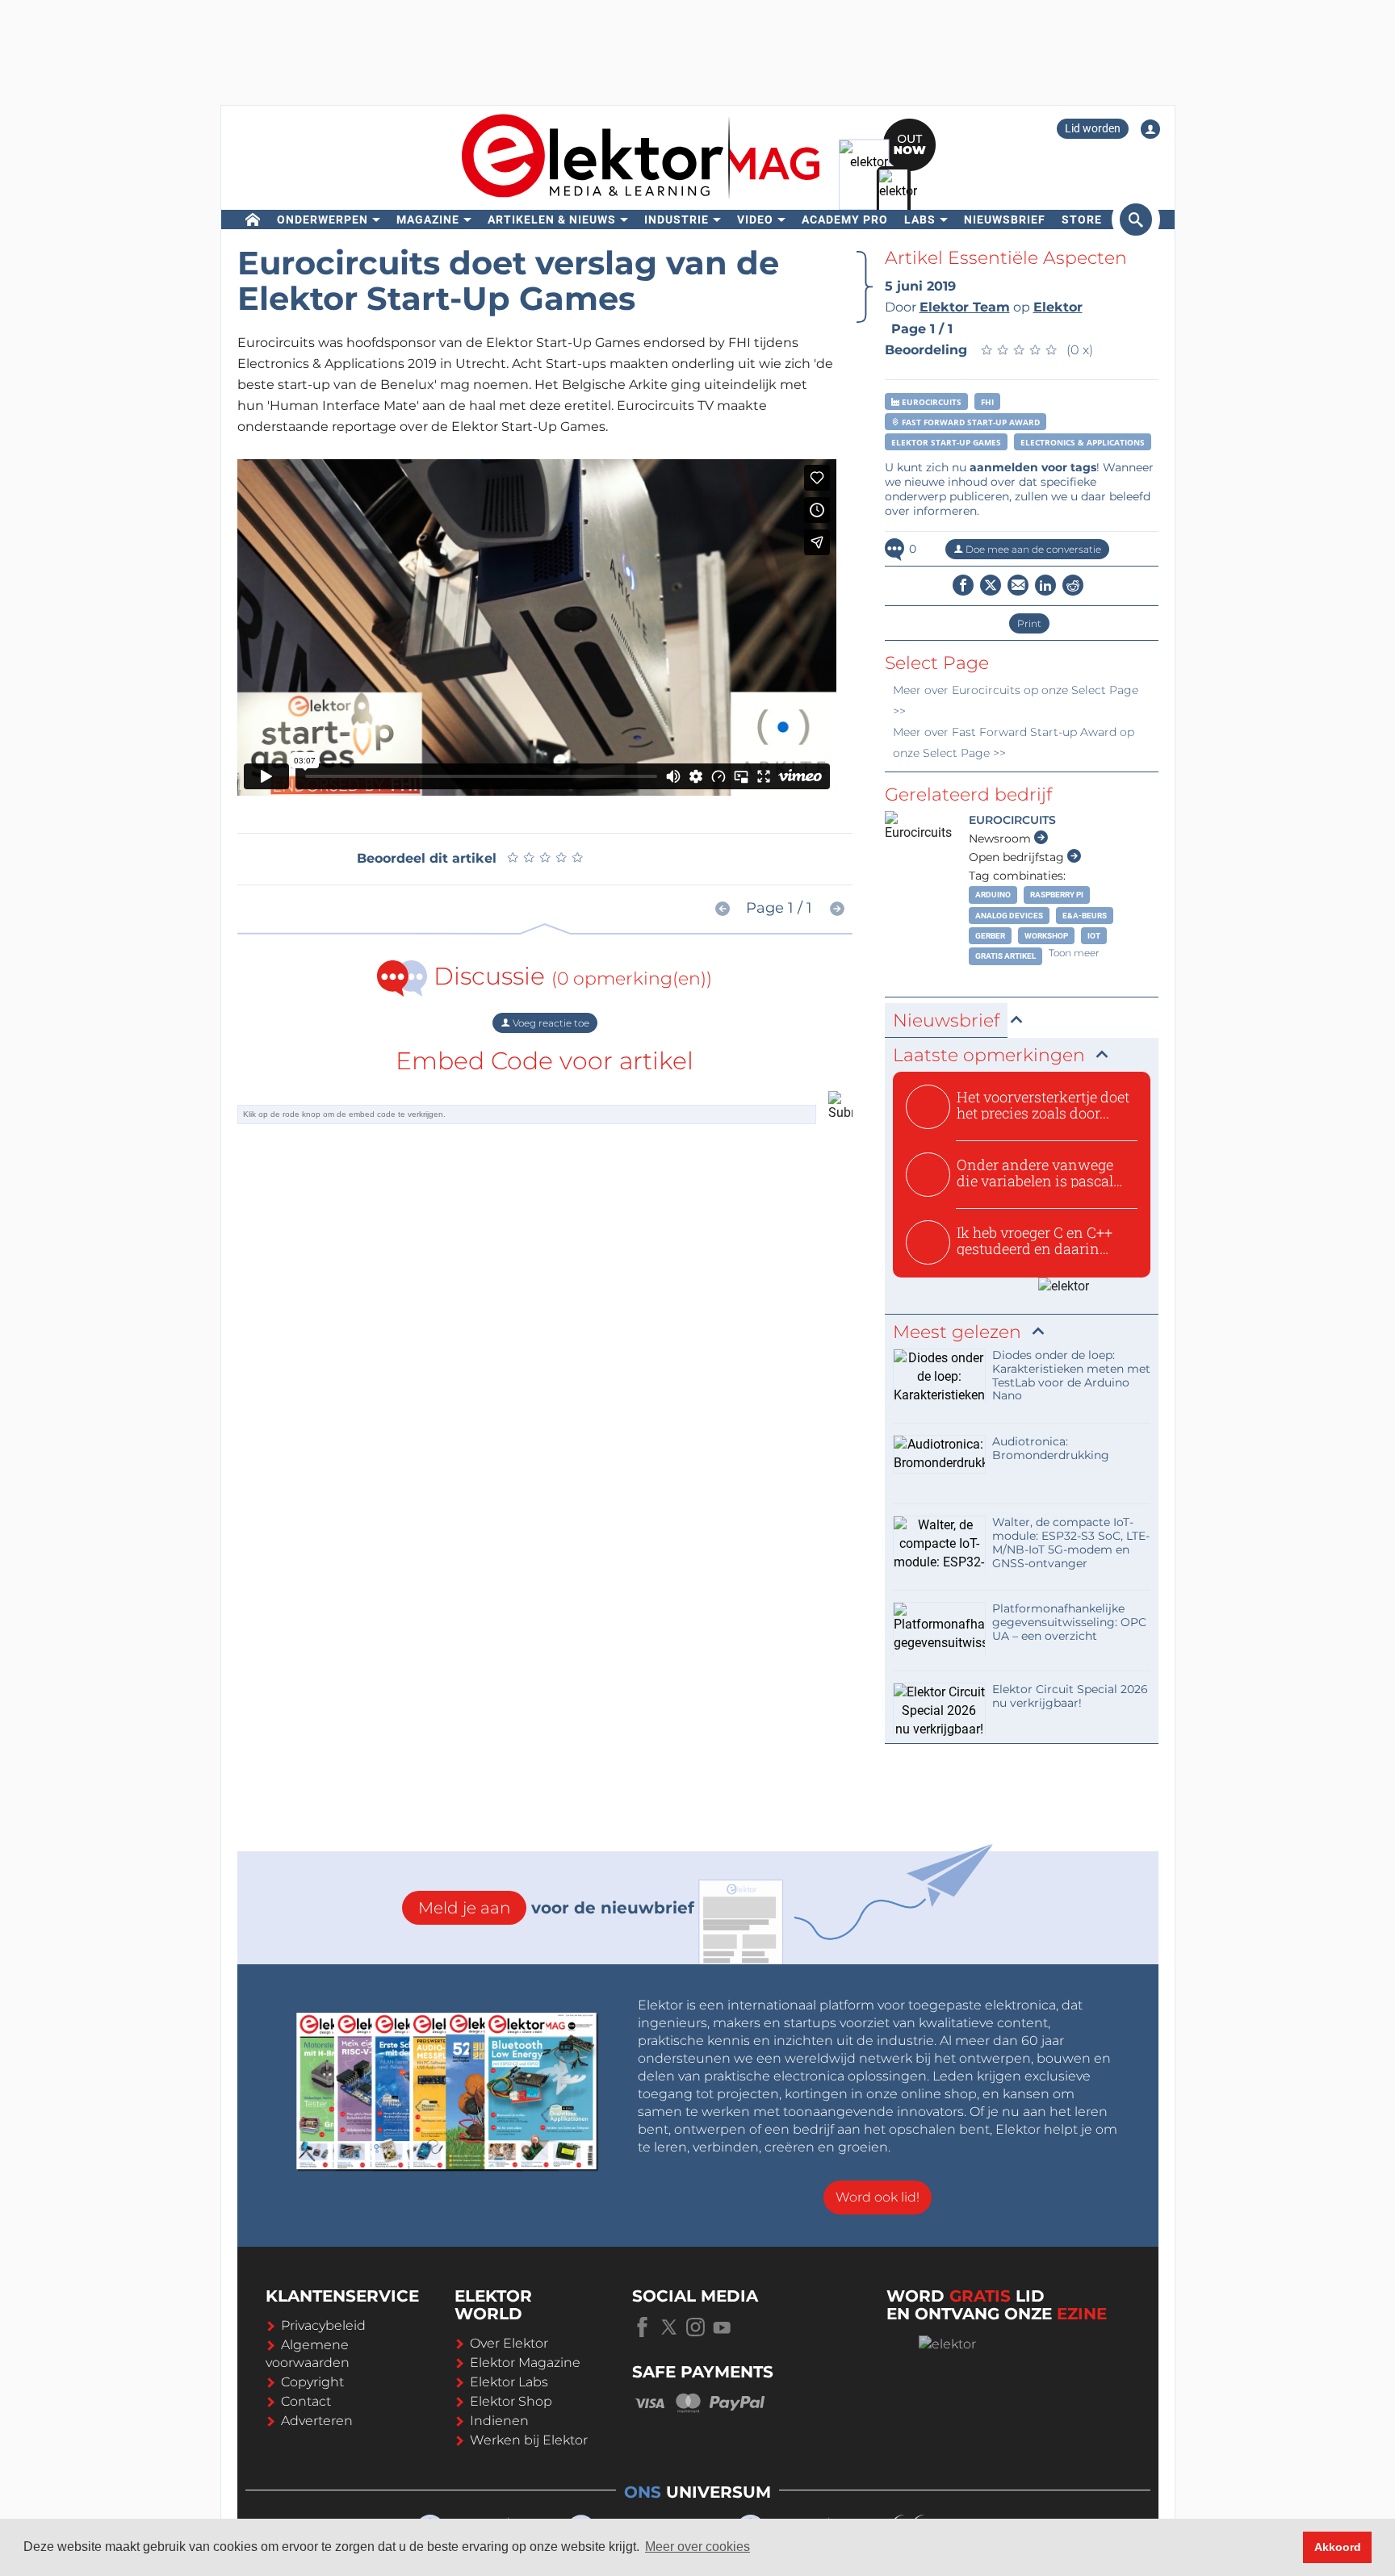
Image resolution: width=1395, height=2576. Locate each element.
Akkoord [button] (1338, 2547)
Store (1082, 220)
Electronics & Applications (1083, 442)
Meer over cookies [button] (697, 2547)
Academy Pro (845, 220)
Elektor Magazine (525, 2363)
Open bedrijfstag (1018, 857)
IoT (1094, 936)
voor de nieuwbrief (556, 1908)
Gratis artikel (1005, 956)
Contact (306, 2401)
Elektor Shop (511, 2401)
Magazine (428, 220)
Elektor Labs (509, 2382)
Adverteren (317, 2421)
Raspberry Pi (1057, 895)
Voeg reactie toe (550, 1023)
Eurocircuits (930, 402)
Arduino (993, 895)
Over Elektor (509, 2343)
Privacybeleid (323, 2325)
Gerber (990, 936)
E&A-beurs (1085, 916)
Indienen (499, 2421)
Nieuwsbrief (1005, 220)
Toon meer (1074, 953)
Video (755, 220)
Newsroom (1001, 838)
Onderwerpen (323, 220)
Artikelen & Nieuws (552, 220)
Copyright (312, 2382)
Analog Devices (1009, 916)
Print (1029, 623)
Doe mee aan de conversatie (1032, 549)
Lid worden (1093, 128)
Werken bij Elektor (529, 2440)
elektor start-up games (946, 442)
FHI (987, 402)
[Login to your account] (1150, 129)
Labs (920, 220)
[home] (253, 220)
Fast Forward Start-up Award (970, 422)
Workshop (1046, 936)
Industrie (677, 220)
